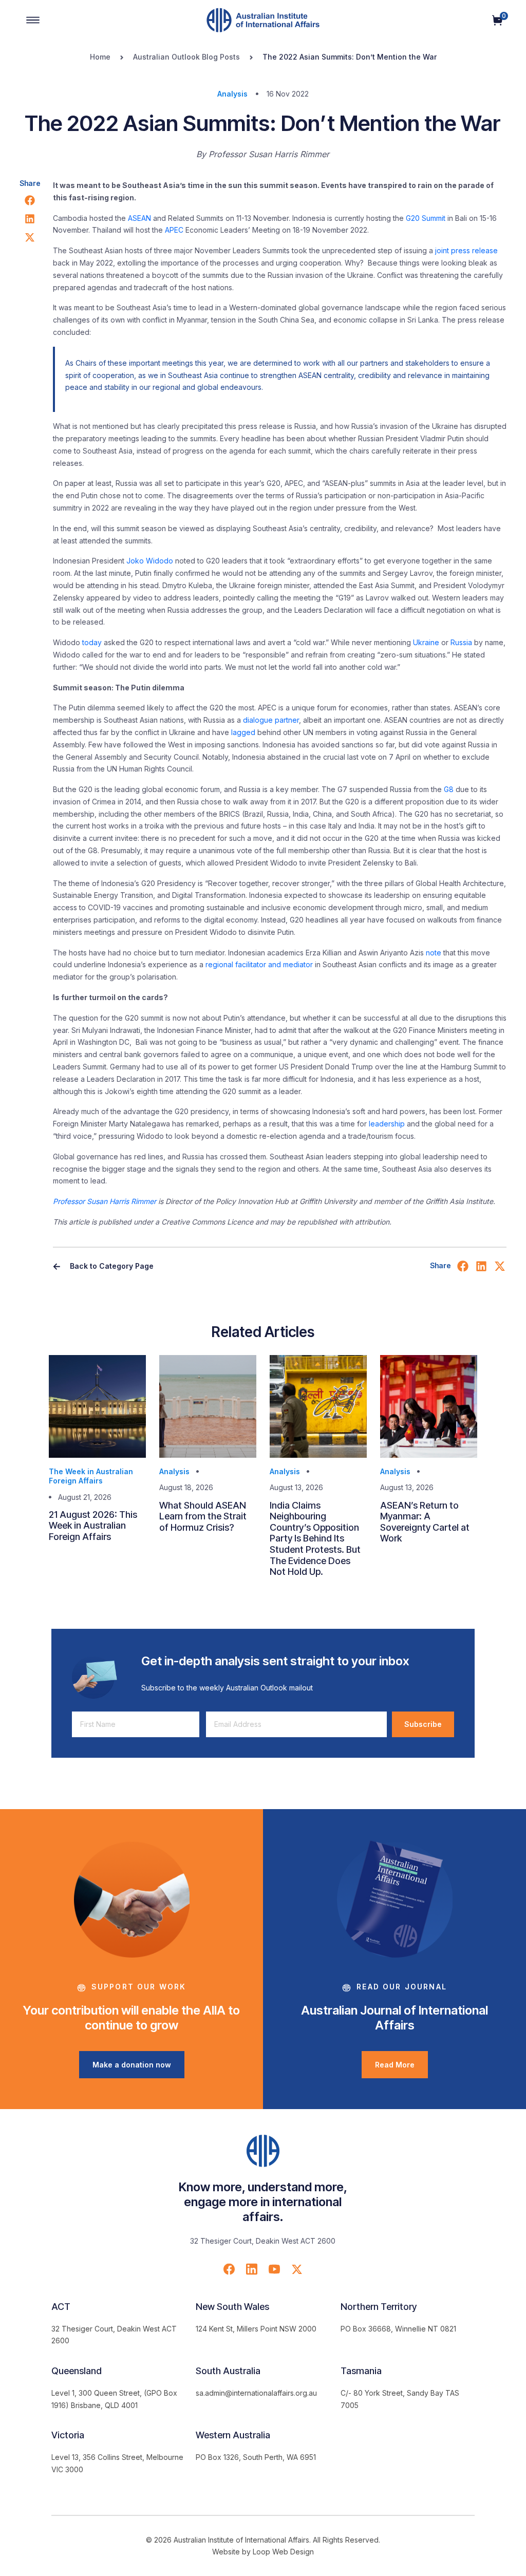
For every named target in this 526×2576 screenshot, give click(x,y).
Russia (461, 642)
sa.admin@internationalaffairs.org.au (256, 2393)
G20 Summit (426, 218)
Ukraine (426, 642)
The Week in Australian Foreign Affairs (91, 1476)
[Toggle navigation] (33, 20)
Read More (395, 2065)
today (92, 642)
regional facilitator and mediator (259, 964)
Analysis (232, 94)
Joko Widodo (150, 561)
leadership (387, 1124)
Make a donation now (132, 2065)
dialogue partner (271, 720)
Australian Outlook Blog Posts (186, 57)
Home (100, 57)
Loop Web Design (283, 2552)
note (434, 953)
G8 (449, 789)
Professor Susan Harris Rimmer (105, 1201)
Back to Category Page (111, 1266)
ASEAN (139, 218)
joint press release (466, 250)
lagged (243, 732)
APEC (174, 230)
